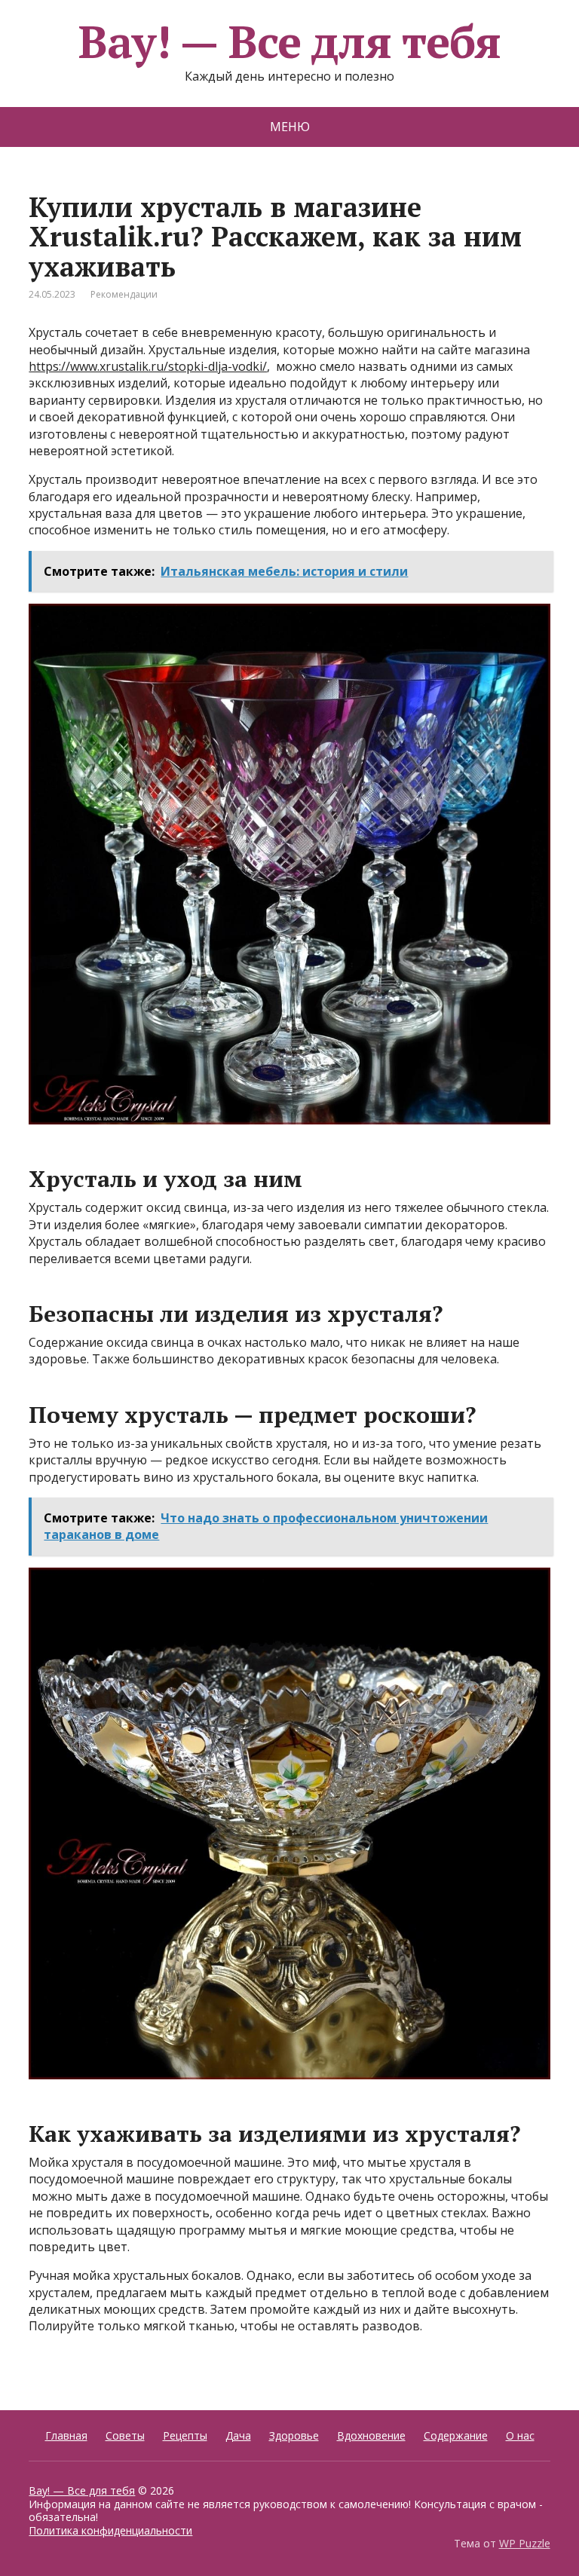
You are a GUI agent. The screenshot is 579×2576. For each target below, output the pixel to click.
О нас (520, 2435)
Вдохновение (371, 2435)
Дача (238, 2435)
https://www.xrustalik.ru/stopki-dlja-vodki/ (148, 366)
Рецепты (185, 2435)
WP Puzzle (525, 2543)
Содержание (456, 2435)
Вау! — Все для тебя (289, 41)
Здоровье (294, 2435)
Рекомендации (124, 294)
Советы (125, 2435)
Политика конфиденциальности (110, 2530)
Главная (66, 2435)
